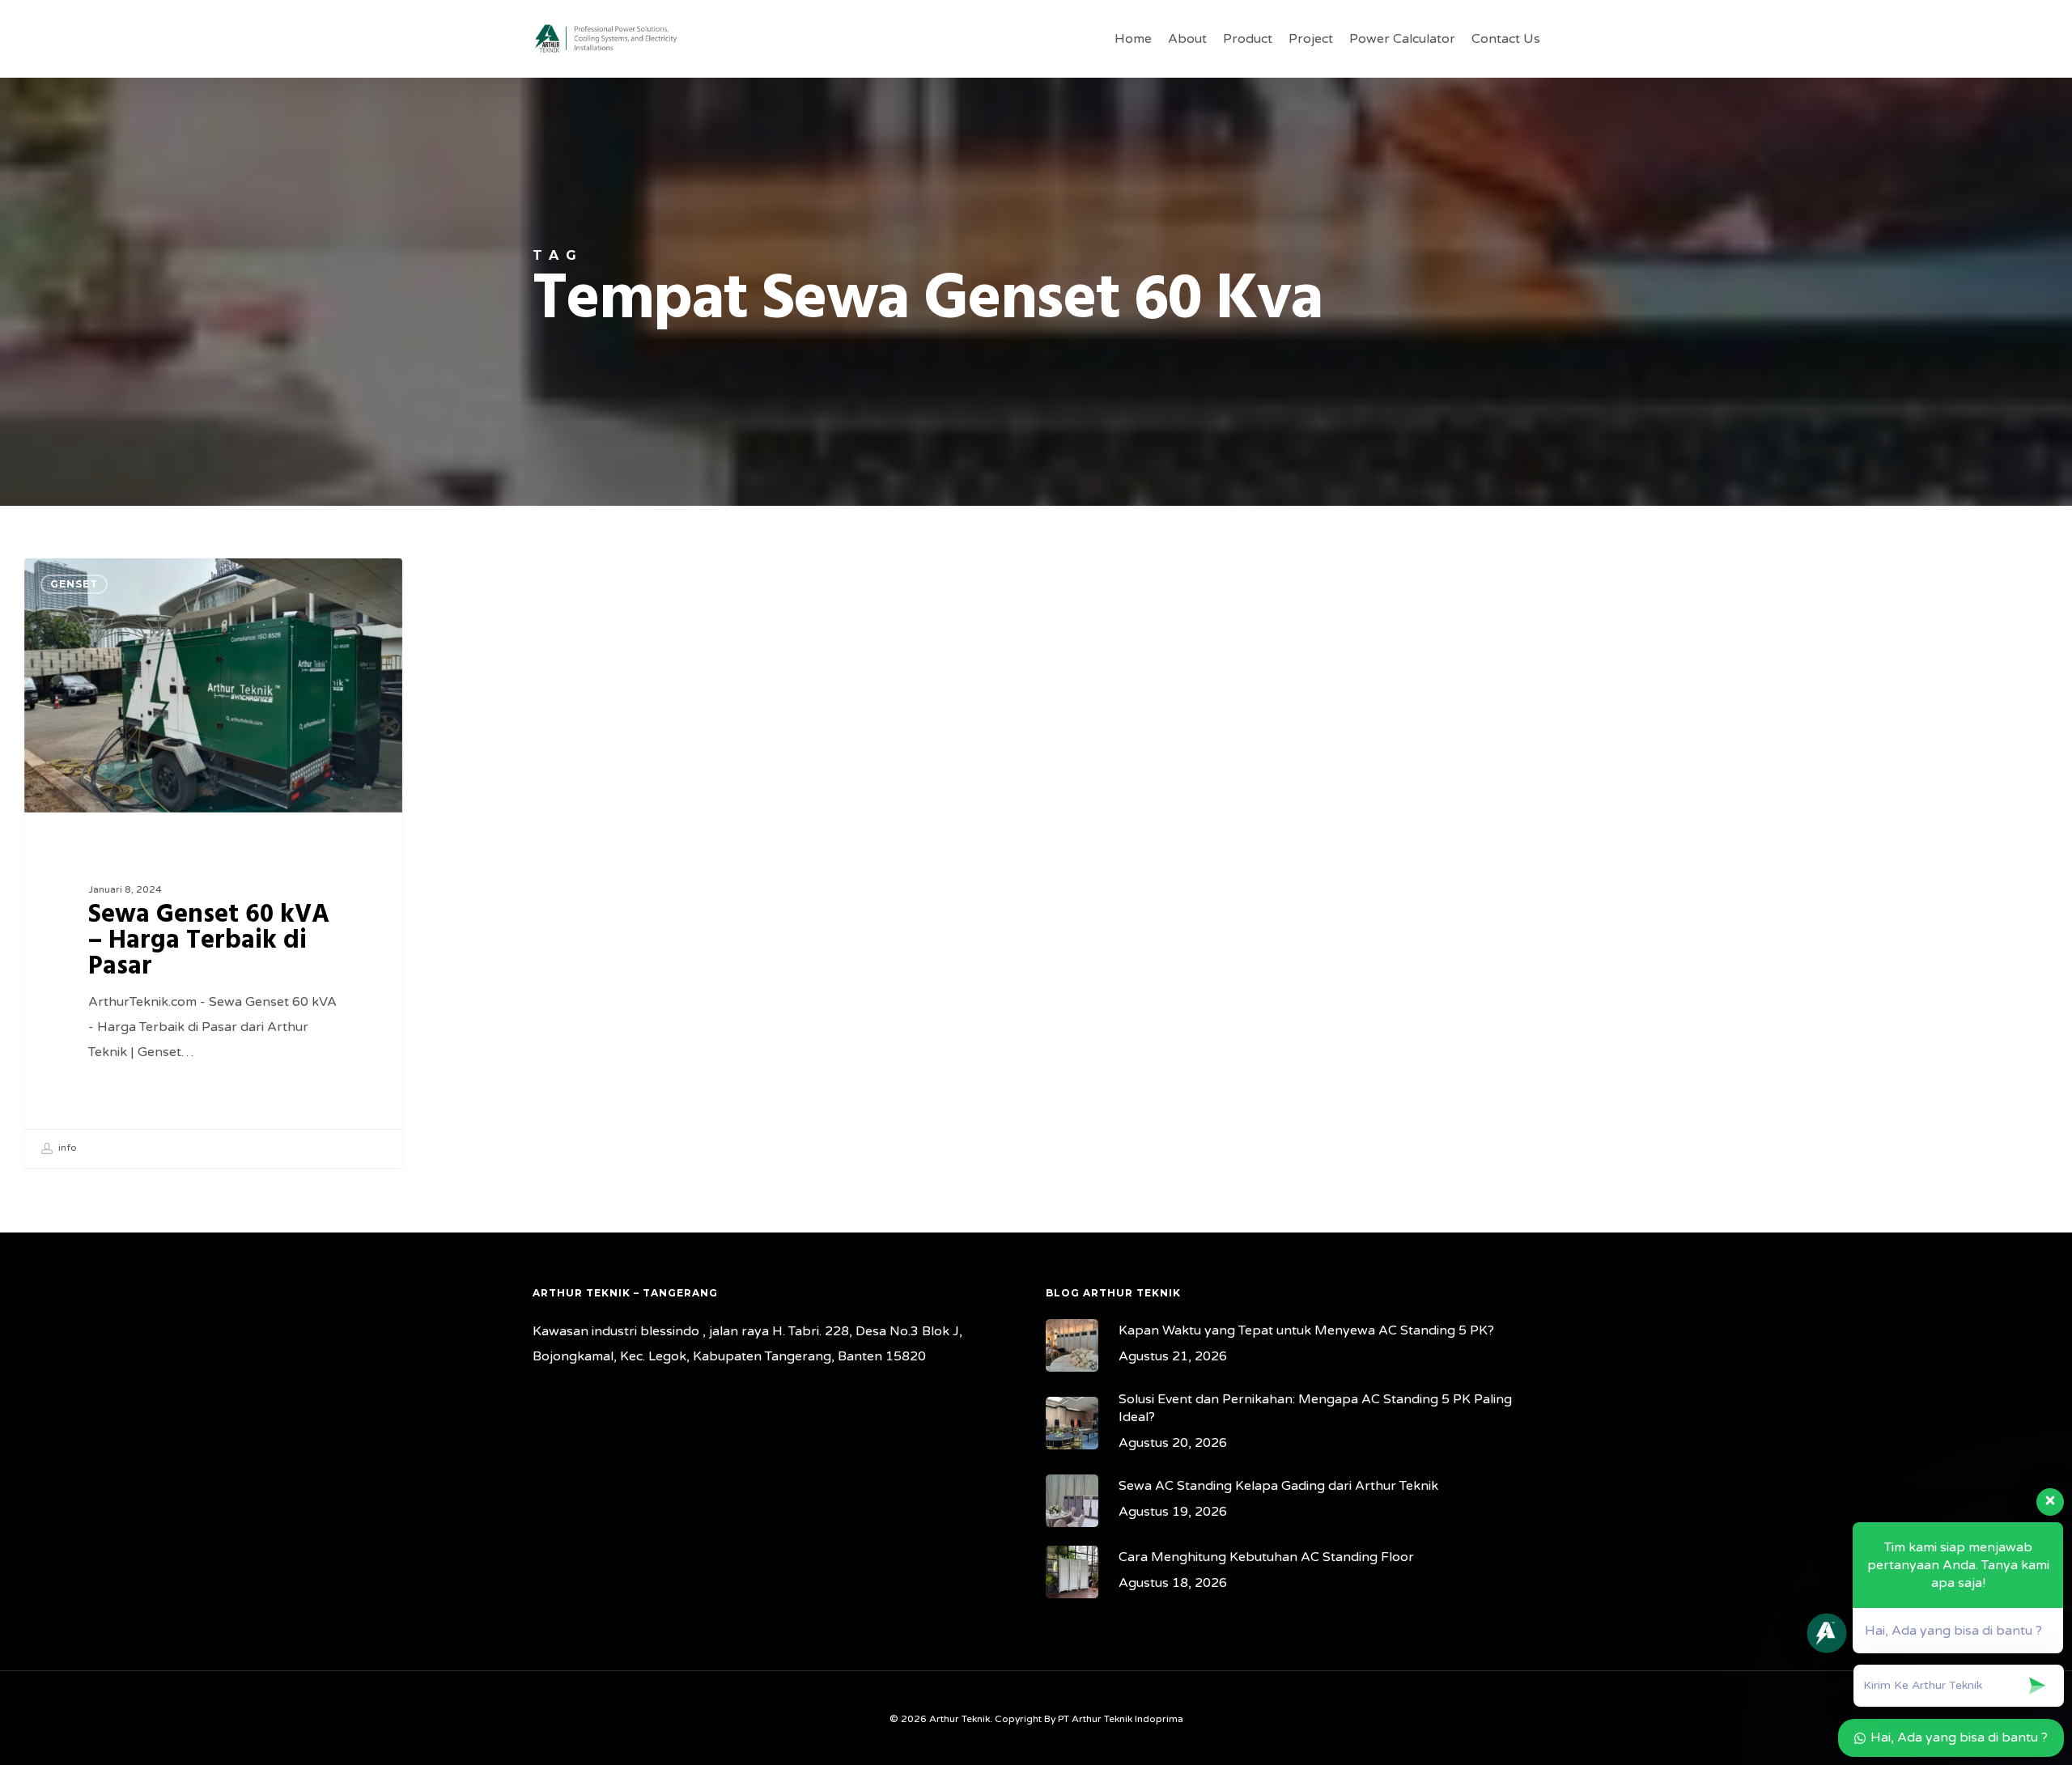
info (66, 1148)
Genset (74, 584)
